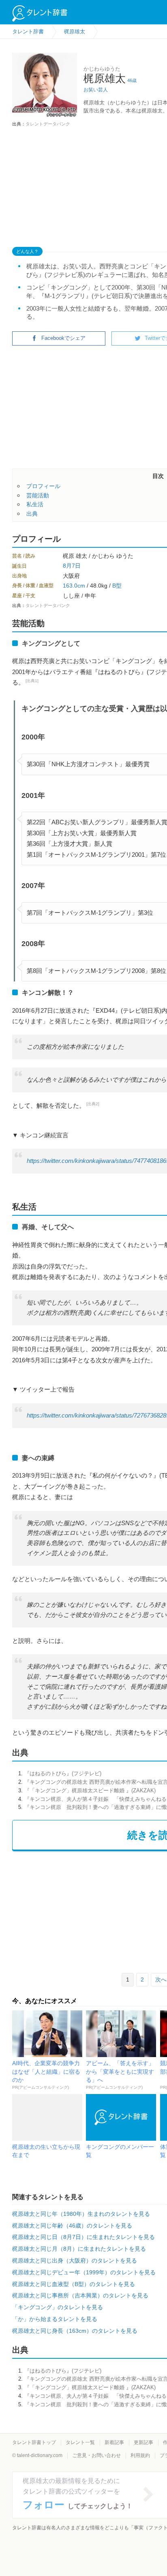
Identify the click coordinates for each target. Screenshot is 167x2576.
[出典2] (93, 1104)
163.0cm (74, 586)
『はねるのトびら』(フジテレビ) (63, 1773)
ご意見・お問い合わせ (96, 2455)
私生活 (35, 504)
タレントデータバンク (48, 124)
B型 (117, 586)
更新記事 (143, 2442)
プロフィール (43, 486)
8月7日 (72, 566)
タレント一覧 (80, 2442)
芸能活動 (38, 495)
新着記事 (114, 2442)
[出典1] (32, 681)
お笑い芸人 (96, 90)
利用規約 (140, 2455)
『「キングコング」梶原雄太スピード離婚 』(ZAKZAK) (90, 1790)
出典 (32, 514)
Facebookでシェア (63, 338)
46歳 (132, 80)
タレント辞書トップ (34, 2442)
